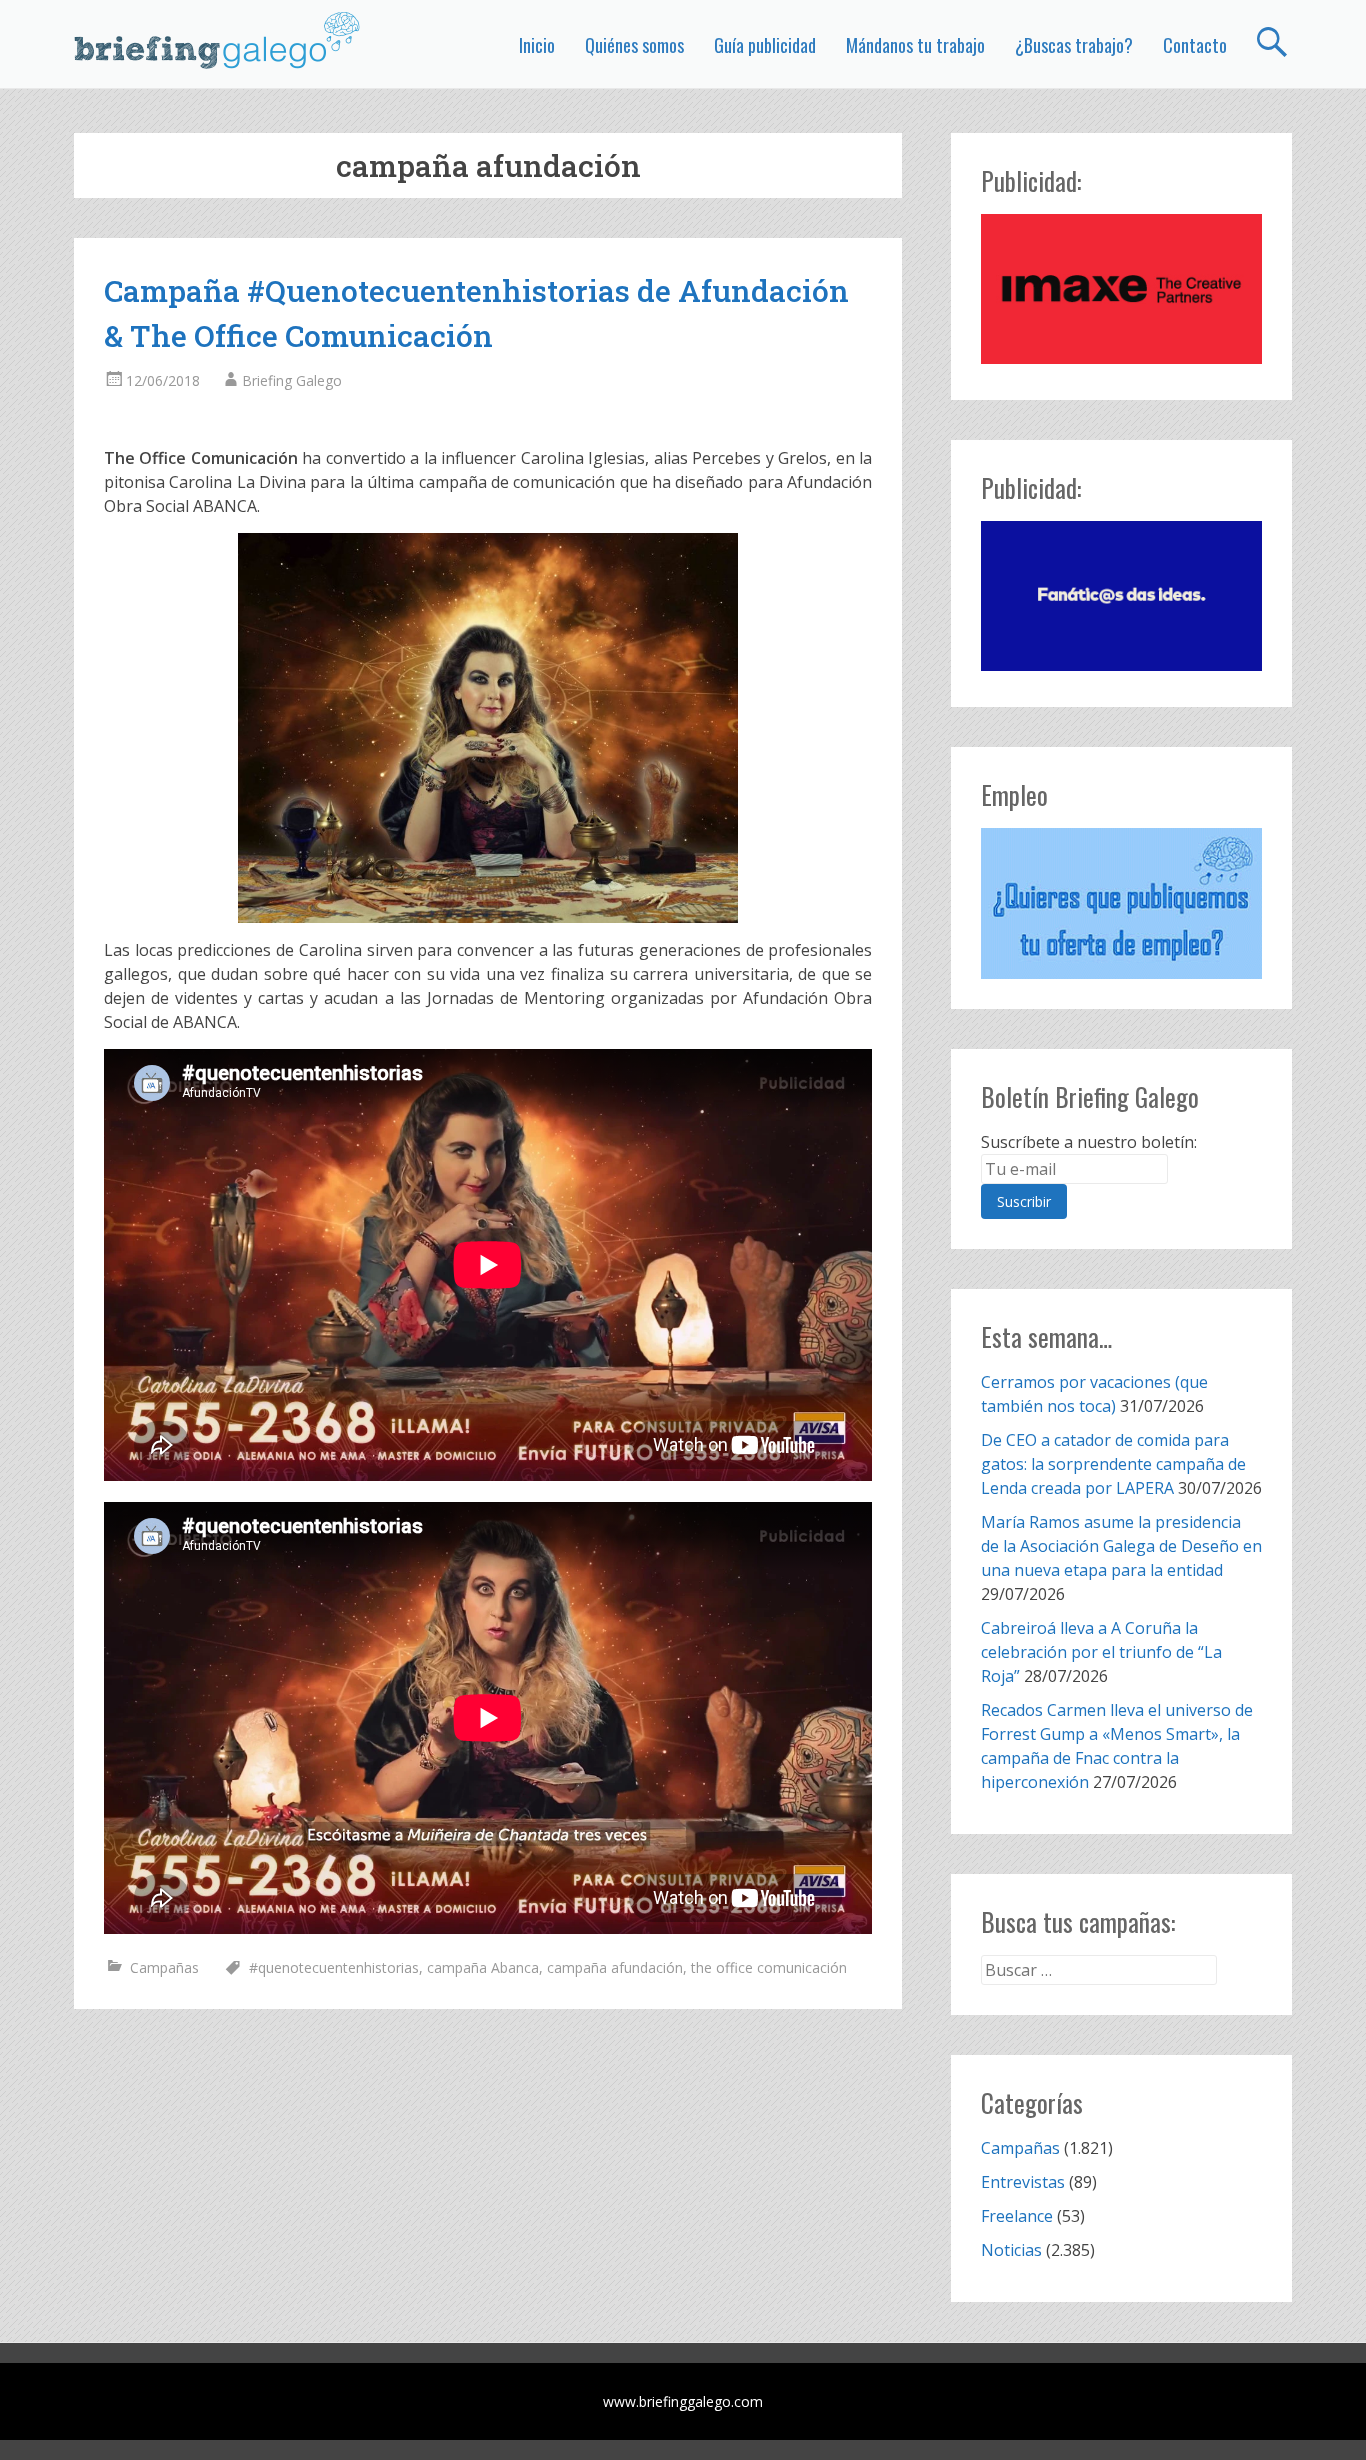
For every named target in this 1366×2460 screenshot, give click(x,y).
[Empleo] (1121, 903)
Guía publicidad (765, 45)
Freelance (1017, 2216)
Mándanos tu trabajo (915, 45)
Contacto (1195, 45)
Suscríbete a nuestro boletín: (1089, 1142)
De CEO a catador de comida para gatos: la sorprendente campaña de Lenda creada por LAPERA (1113, 1464)
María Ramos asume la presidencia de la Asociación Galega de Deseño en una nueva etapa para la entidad (1121, 1546)
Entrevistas (1023, 2182)
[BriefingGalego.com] (218, 40)
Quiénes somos (634, 45)
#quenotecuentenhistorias (334, 1967)
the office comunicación (769, 1967)
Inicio (537, 45)
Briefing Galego (292, 380)
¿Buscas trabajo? (1074, 45)
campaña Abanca (483, 1967)
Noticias (1011, 2250)
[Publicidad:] (1121, 358)
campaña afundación (615, 1967)
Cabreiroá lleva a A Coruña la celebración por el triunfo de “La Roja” (1101, 1652)
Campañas (164, 1967)
